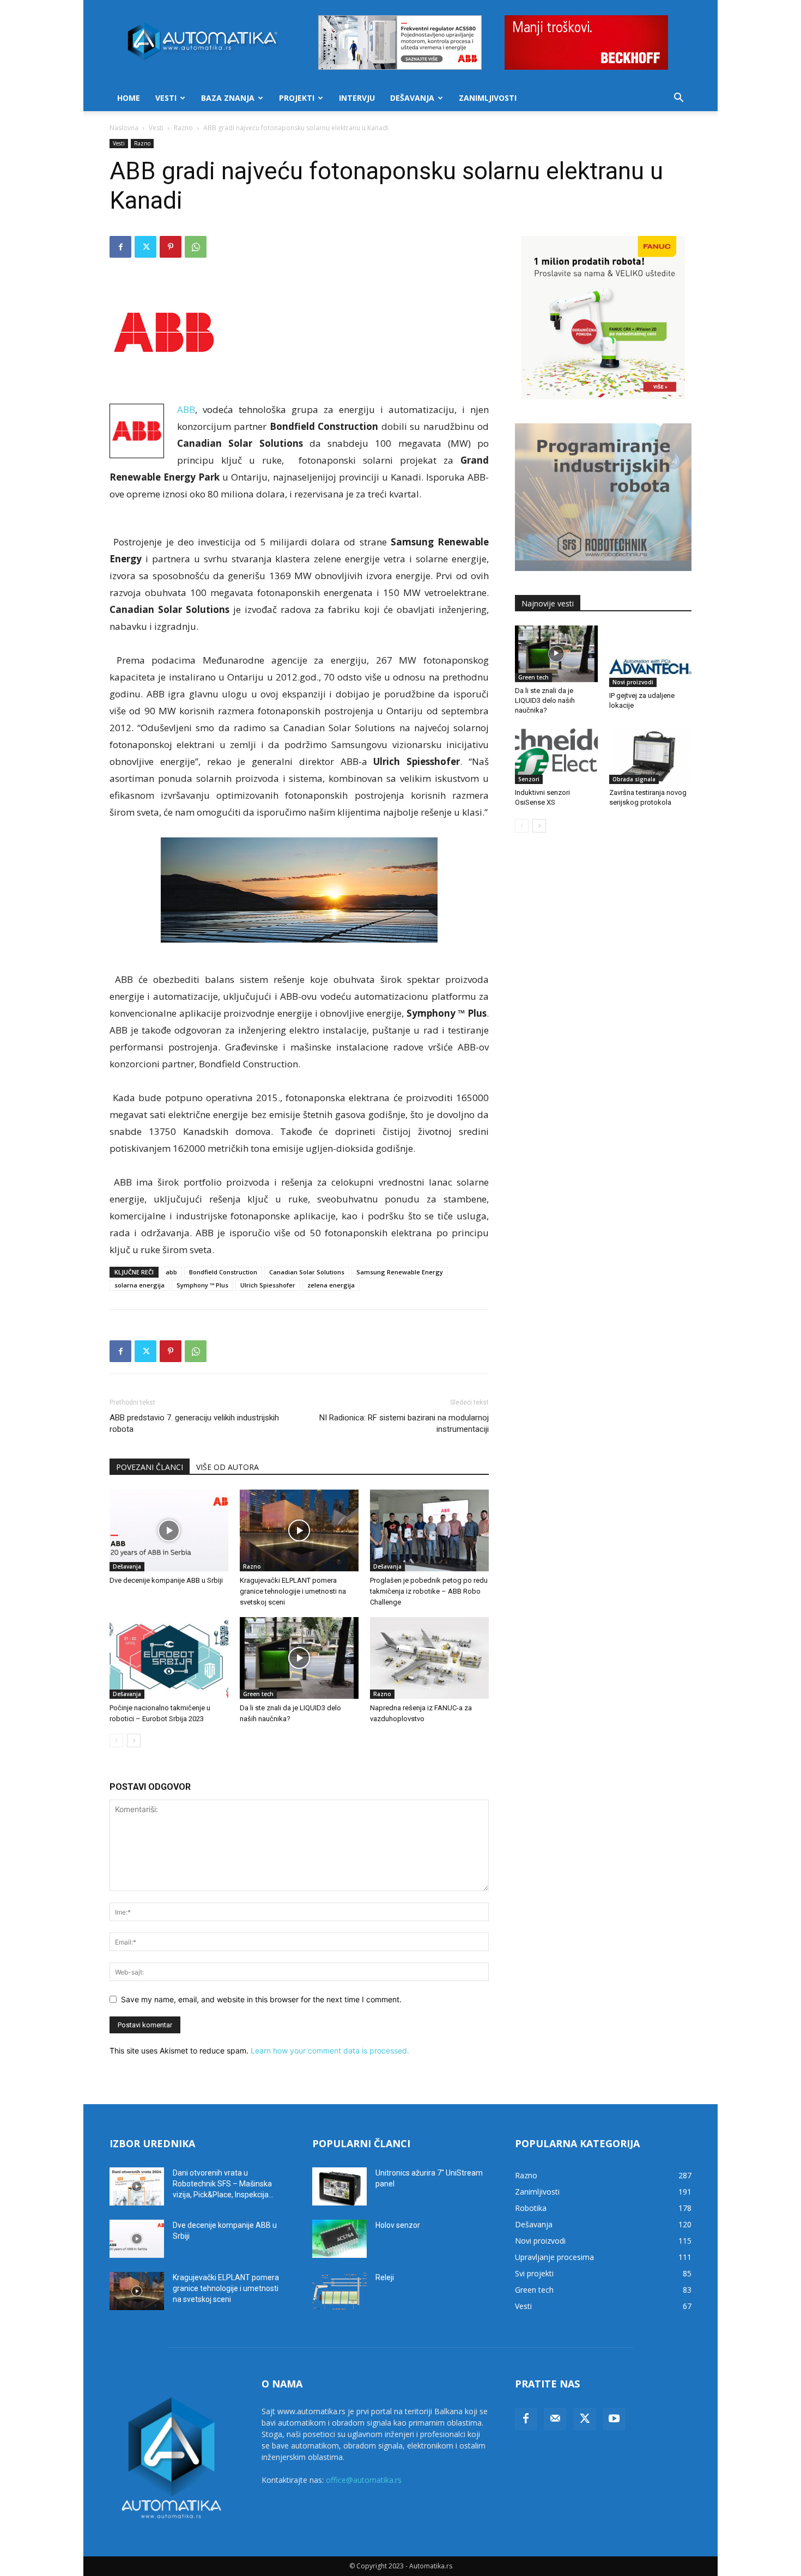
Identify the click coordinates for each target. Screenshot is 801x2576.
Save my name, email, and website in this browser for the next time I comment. (261, 1999)
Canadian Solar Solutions (307, 1272)
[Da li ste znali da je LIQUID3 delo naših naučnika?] (299, 1658)
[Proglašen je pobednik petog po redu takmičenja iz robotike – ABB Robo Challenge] (429, 1530)
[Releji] (339, 2291)
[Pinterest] (171, 247)
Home (129, 98)
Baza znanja (228, 98)
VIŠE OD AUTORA (227, 1467)
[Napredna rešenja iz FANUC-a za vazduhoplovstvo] (429, 1658)
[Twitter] (145, 247)
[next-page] (134, 1740)
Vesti (166, 98)
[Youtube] (614, 2419)
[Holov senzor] (339, 2239)
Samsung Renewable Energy (400, 1272)
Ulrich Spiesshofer (268, 1285)
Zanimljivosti (488, 98)
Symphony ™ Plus (202, 1285)
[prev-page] (116, 1740)
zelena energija (331, 1285)
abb (171, 1272)
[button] (678, 99)
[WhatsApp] (196, 247)
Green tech (258, 1694)
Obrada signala (634, 779)
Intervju (357, 98)
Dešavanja (412, 98)
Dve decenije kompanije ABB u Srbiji (166, 1580)
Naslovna (124, 128)
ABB (186, 409)
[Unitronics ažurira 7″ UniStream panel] (339, 2186)
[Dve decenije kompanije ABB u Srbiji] (169, 1530)
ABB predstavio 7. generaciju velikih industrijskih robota (194, 1423)
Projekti (297, 98)
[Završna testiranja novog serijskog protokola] (651, 756)
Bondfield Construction (223, 1272)
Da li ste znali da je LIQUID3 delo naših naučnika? (545, 700)
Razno (183, 128)
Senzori (529, 779)
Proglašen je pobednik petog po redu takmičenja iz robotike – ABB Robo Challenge (429, 1591)
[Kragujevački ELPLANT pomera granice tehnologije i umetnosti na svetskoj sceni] (299, 1530)
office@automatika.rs (364, 2480)
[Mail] (555, 2419)
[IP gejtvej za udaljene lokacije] (651, 657)
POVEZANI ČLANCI (150, 1467)
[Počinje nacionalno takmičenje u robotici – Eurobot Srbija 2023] (169, 1658)
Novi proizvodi (633, 682)
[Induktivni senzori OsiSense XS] (556, 756)
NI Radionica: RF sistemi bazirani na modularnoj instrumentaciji (404, 1423)
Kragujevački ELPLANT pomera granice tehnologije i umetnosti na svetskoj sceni (293, 1591)
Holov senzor (398, 2225)
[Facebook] (120, 247)
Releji (385, 2277)
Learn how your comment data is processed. (330, 2051)
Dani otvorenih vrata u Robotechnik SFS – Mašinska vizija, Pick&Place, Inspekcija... (223, 2184)
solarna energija (139, 1285)
